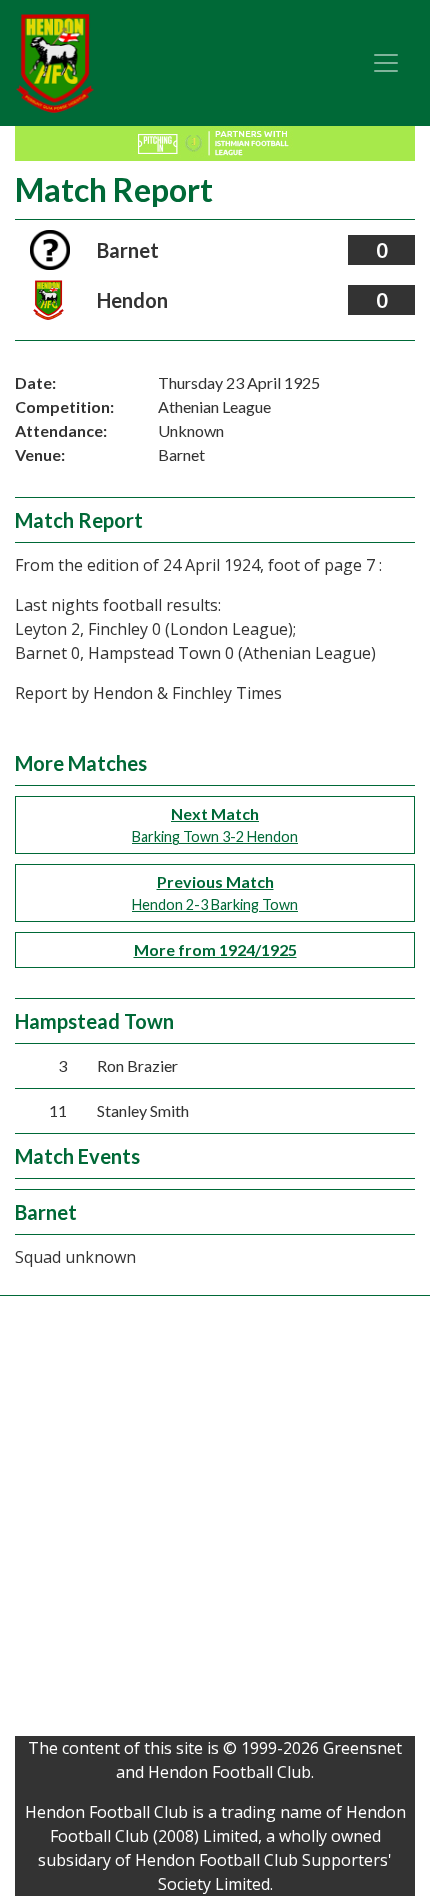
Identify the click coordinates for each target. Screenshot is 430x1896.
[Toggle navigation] (386, 63)
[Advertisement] (215, 1521)
